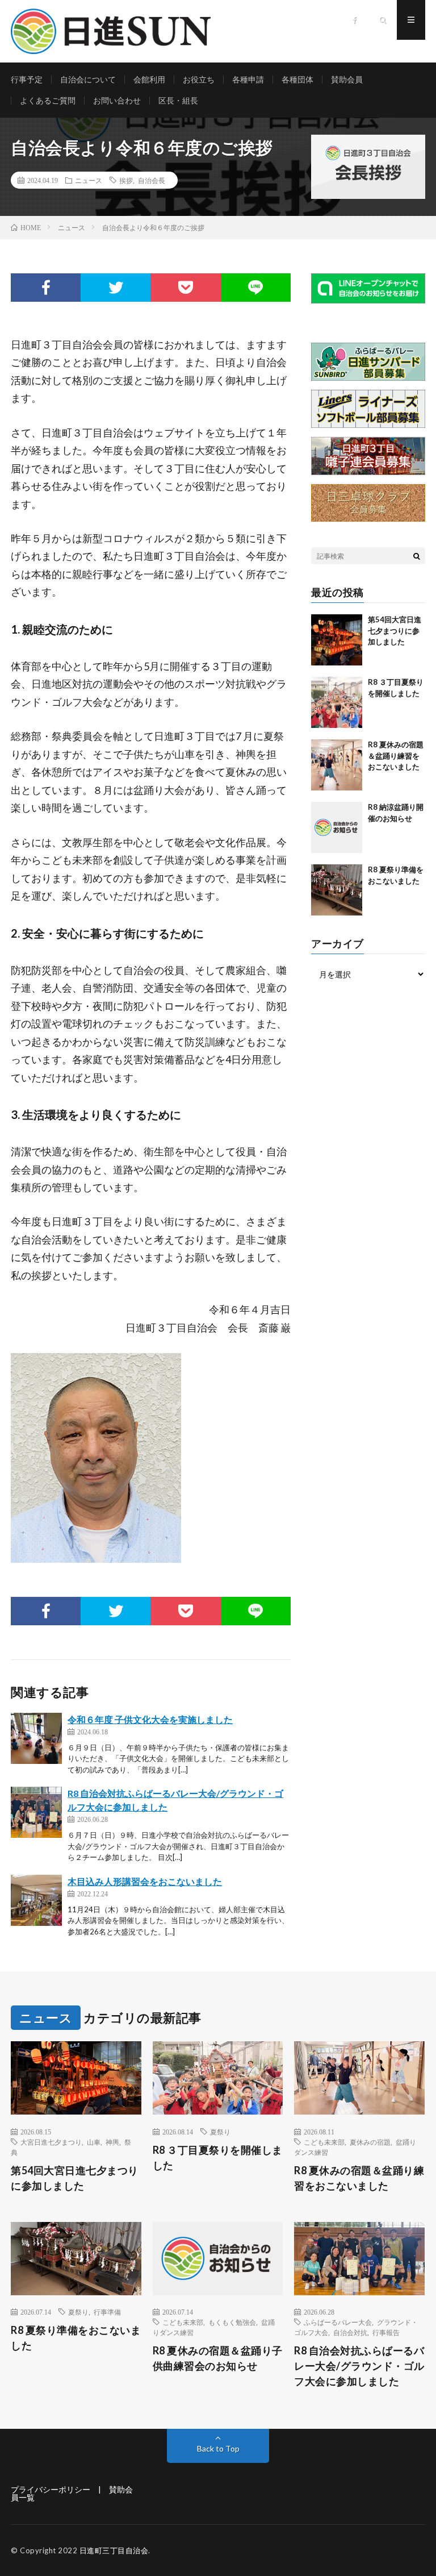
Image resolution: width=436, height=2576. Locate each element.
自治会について (88, 79)
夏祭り (220, 2132)
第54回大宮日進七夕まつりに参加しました (395, 631)
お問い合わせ (117, 100)
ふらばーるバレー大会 (338, 2322)
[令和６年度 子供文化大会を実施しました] (36, 1738)
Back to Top (218, 2448)
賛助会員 (347, 79)
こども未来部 (324, 2142)
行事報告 (386, 2332)
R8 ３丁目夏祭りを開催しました (218, 2157)
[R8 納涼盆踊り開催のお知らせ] (337, 827)
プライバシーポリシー (51, 2489)
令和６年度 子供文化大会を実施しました (150, 1719)
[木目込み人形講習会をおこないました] (36, 1900)
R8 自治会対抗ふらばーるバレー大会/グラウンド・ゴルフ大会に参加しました (359, 2366)
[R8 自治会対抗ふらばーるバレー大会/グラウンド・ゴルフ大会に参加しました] (36, 1812)
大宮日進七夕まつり (51, 2142)
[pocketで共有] (185, 288)
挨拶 (126, 180)
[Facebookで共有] (46, 288)
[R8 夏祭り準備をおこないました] (337, 890)
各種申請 (248, 79)
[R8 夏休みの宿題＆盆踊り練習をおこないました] (337, 765)
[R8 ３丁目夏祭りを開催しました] (337, 702)
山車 (94, 2142)
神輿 (112, 2142)
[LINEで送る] (256, 288)
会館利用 (149, 79)
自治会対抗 (350, 2332)
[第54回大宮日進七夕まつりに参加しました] (337, 640)
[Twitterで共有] (116, 288)
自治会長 (152, 180)
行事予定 (27, 79)
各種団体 (297, 79)
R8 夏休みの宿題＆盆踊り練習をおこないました (396, 756)
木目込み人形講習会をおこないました (145, 1881)
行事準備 (107, 2312)
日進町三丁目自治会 (114, 2550)
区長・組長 (178, 100)
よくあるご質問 (48, 100)
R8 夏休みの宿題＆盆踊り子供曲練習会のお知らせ (218, 2358)
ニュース (89, 180)
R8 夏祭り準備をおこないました (76, 2338)
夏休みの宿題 (370, 2142)
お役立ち (199, 79)
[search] (417, 556)
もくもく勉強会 (232, 2322)
